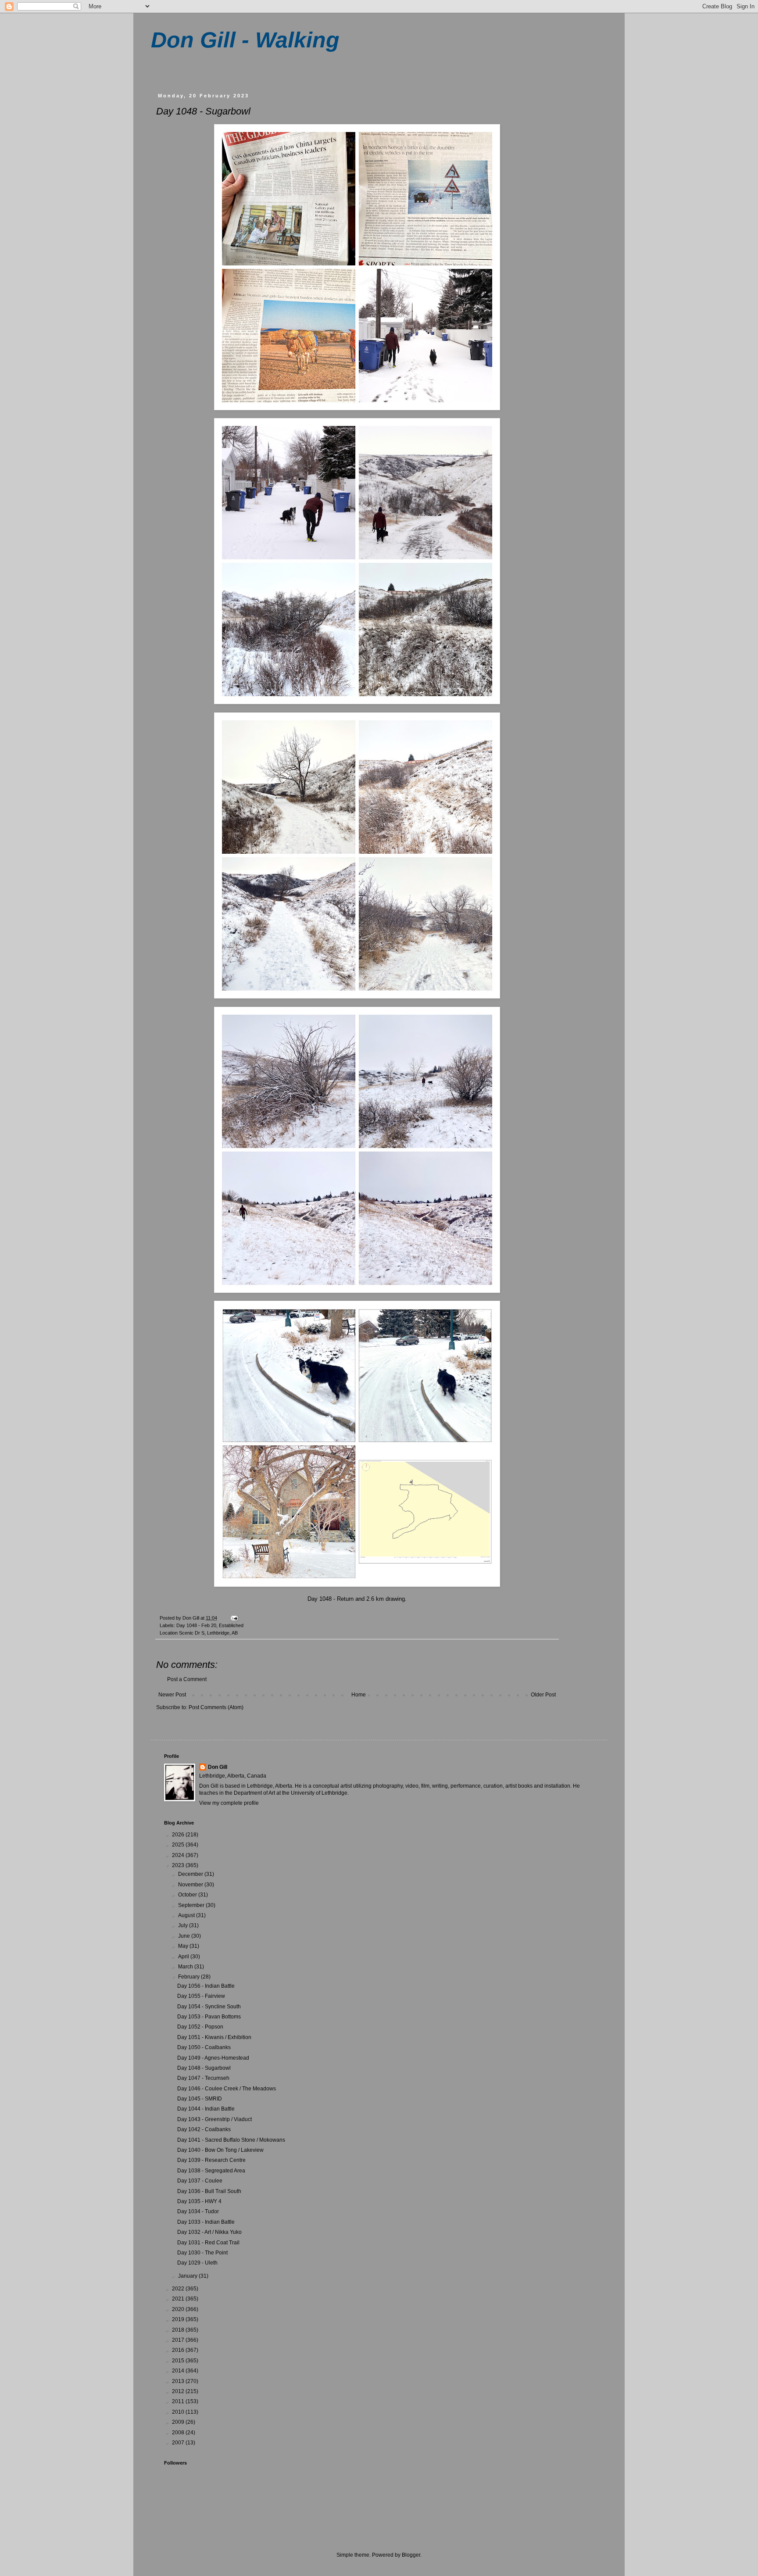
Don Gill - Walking (245, 40)
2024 (179, 1855)
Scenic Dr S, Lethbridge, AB (208, 1633)
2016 (179, 2350)
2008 (179, 2433)
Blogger (411, 2555)
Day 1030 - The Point (202, 2253)
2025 (179, 1845)
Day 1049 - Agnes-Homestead (213, 2058)
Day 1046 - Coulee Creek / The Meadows (227, 2089)
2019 (179, 2319)
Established (231, 1625)
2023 (179, 1865)
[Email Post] (234, 1618)
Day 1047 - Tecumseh (203, 2078)
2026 (179, 1835)
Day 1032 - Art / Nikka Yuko (209, 2232)
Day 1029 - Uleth (197, 2263)
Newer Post (172, 1695)
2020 (179, 2309)
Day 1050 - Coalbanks (204, 2047)
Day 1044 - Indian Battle (206, 2109)
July (184, 1925)
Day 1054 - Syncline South (209, 2007)
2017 (179, 2340)
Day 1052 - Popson (200, 2027)
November (191, 1885)
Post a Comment (187, 1679)
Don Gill (218, 1767)
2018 (179, 2330)
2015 (179, 2361)
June (185, 1936)
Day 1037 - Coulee (200, 2181)
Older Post (543, 1695)
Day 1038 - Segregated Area (211, 2171)
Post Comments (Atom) (216, 1707)
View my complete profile (229, 1803)
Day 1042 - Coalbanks (204, 2129)
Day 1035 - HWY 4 (199, 2201)
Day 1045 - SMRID (200, 2099)
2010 (179, 2412)
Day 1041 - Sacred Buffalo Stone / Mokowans (231, 2140)
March (186, 1967)
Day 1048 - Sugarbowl (204, 2068)
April (184, 1957)
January (188, 2276)
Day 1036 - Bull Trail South (209, 2191)
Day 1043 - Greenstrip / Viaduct (215, 2119)
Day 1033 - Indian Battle (206, 2222)
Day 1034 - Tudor (198, 2211)
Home (359, 1695)
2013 (179, 2381)
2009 (179, 2422)
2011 (179, 2401)
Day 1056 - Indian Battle (206, 1986)
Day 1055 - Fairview (201, 1996)
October (188, 1895)
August (187, 1915)
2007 (179, 2443)
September (192, 1905)
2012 (179, 2391)
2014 (179, 2371)
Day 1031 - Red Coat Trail (208, 2243)
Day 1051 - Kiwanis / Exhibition (214, 2037)
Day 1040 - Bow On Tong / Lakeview (220, 2150)
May (184, 1946)
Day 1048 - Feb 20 (196, 1625)
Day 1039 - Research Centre (211, 2160)
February (189, 1977)
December (191, 1874)
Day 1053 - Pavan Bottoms (209, 2017)
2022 (179, 2289)
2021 (179, 2299)
